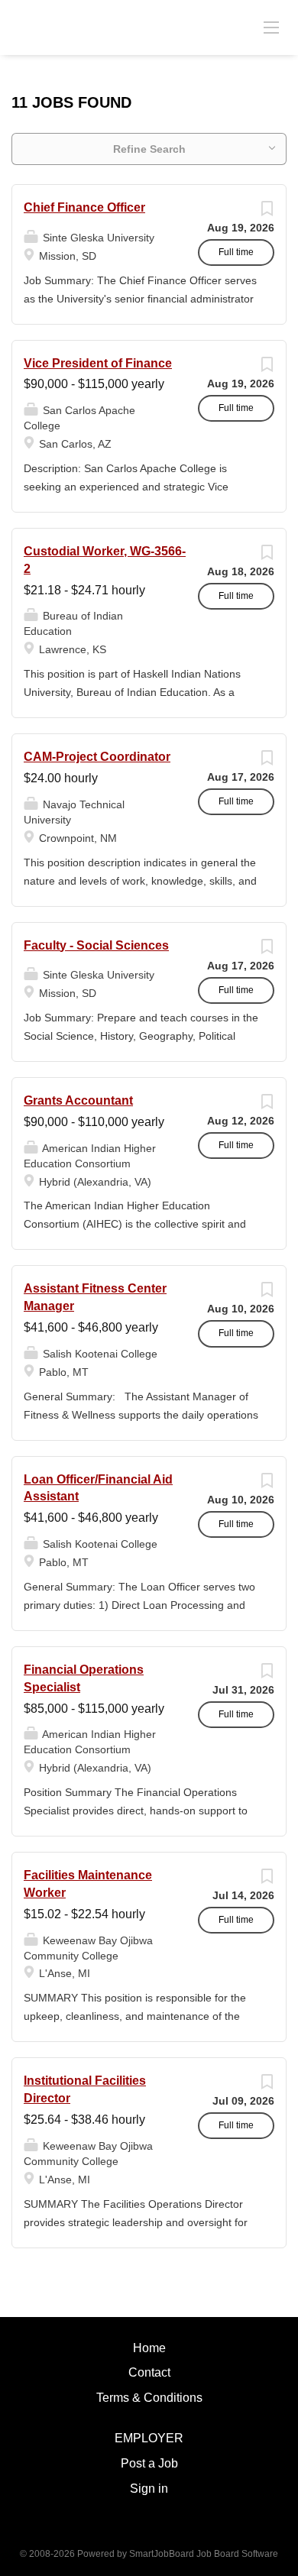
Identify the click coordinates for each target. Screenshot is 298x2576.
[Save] (267, 212)
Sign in (149, 2489)
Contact (149, 2372)
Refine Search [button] (149, 149)
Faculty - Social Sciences (96, 945)
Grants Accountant (78, 1100)
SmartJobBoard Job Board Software (204, 2554)
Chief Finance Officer (84, 207)
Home (149, 2348)
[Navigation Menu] (271, 27)
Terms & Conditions (149, 2398)
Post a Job (149, 2463)
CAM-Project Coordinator (97, 757)
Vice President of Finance (98, 363)
